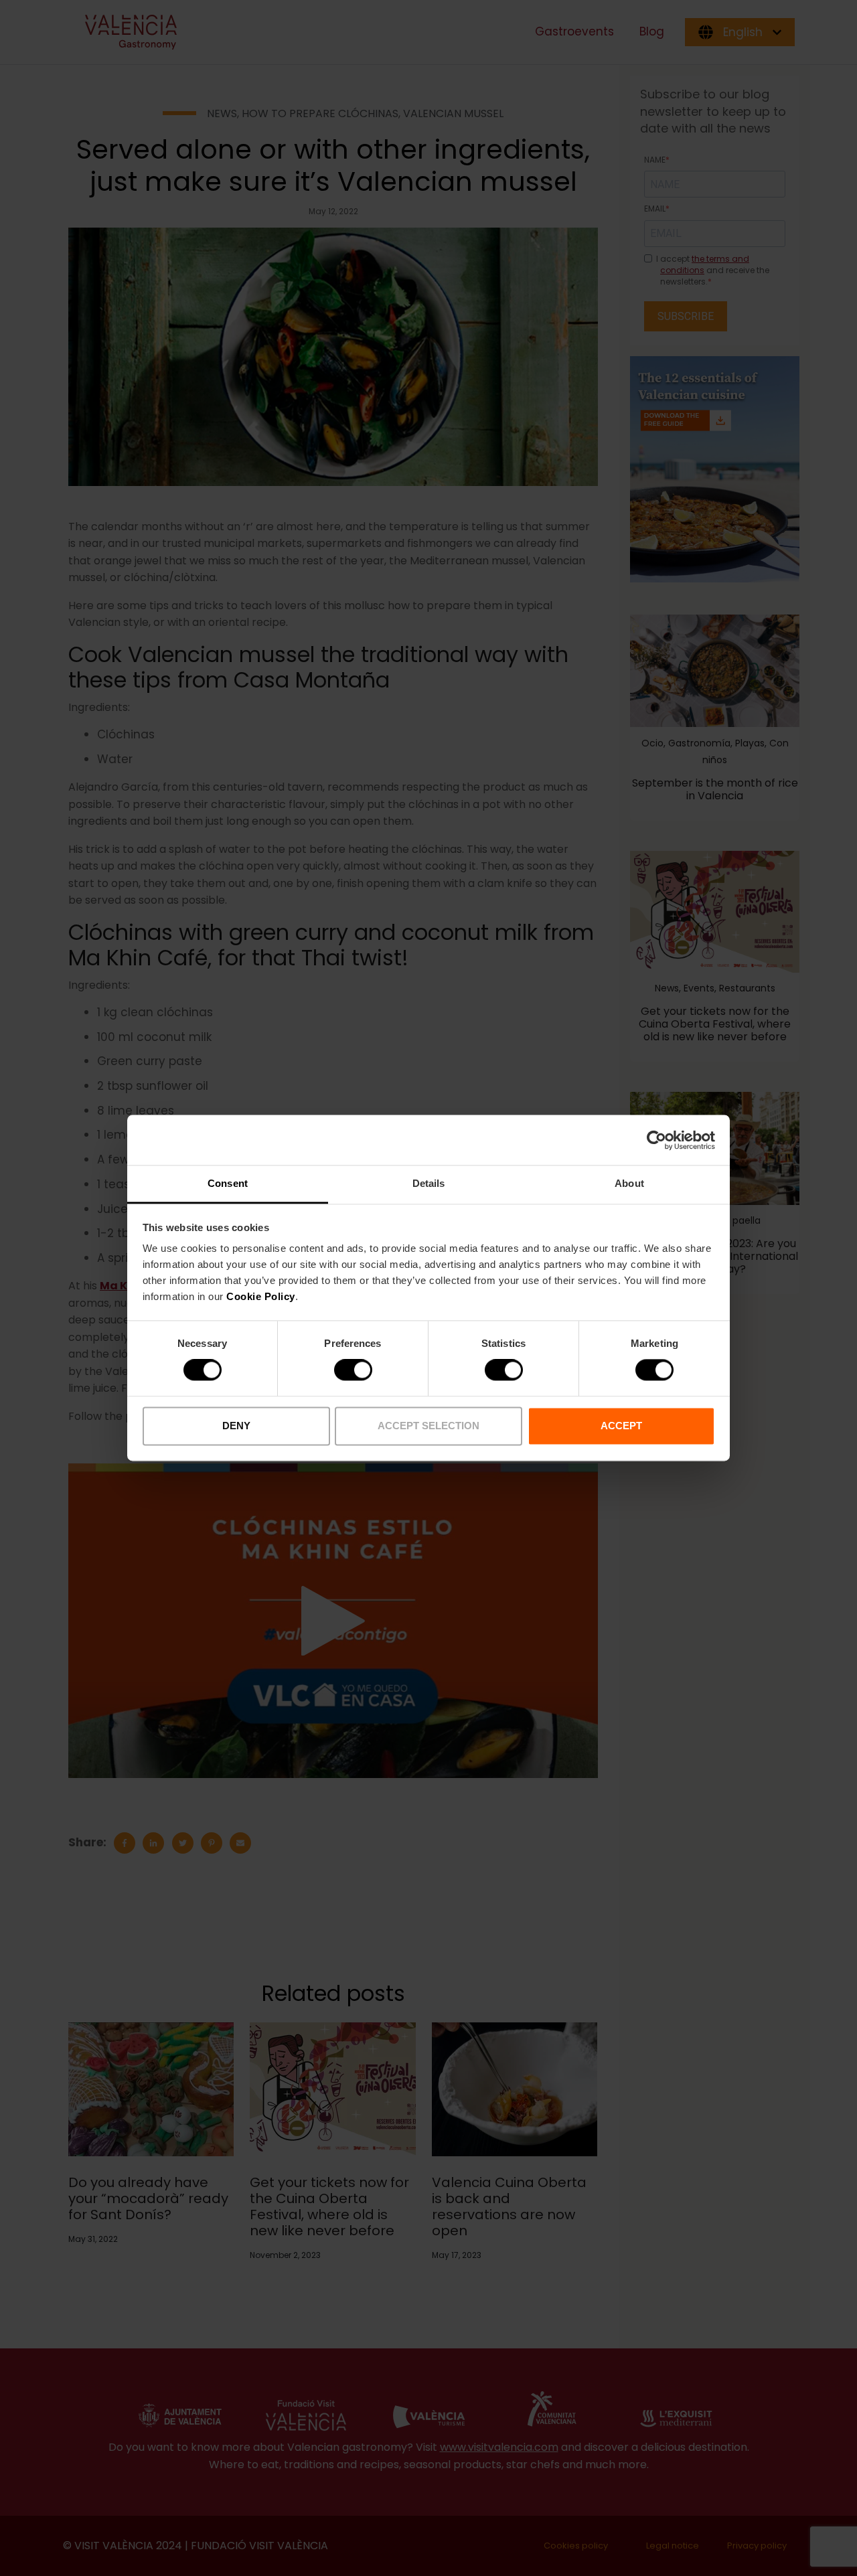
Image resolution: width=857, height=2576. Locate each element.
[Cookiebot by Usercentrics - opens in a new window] (656, 1140)
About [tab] (629, 1183)
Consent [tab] (228, 1183)
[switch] (353, 1370)
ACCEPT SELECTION (428, 1426)
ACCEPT (621, 1426)
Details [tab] (429, 1183)
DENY (236, 1426)
